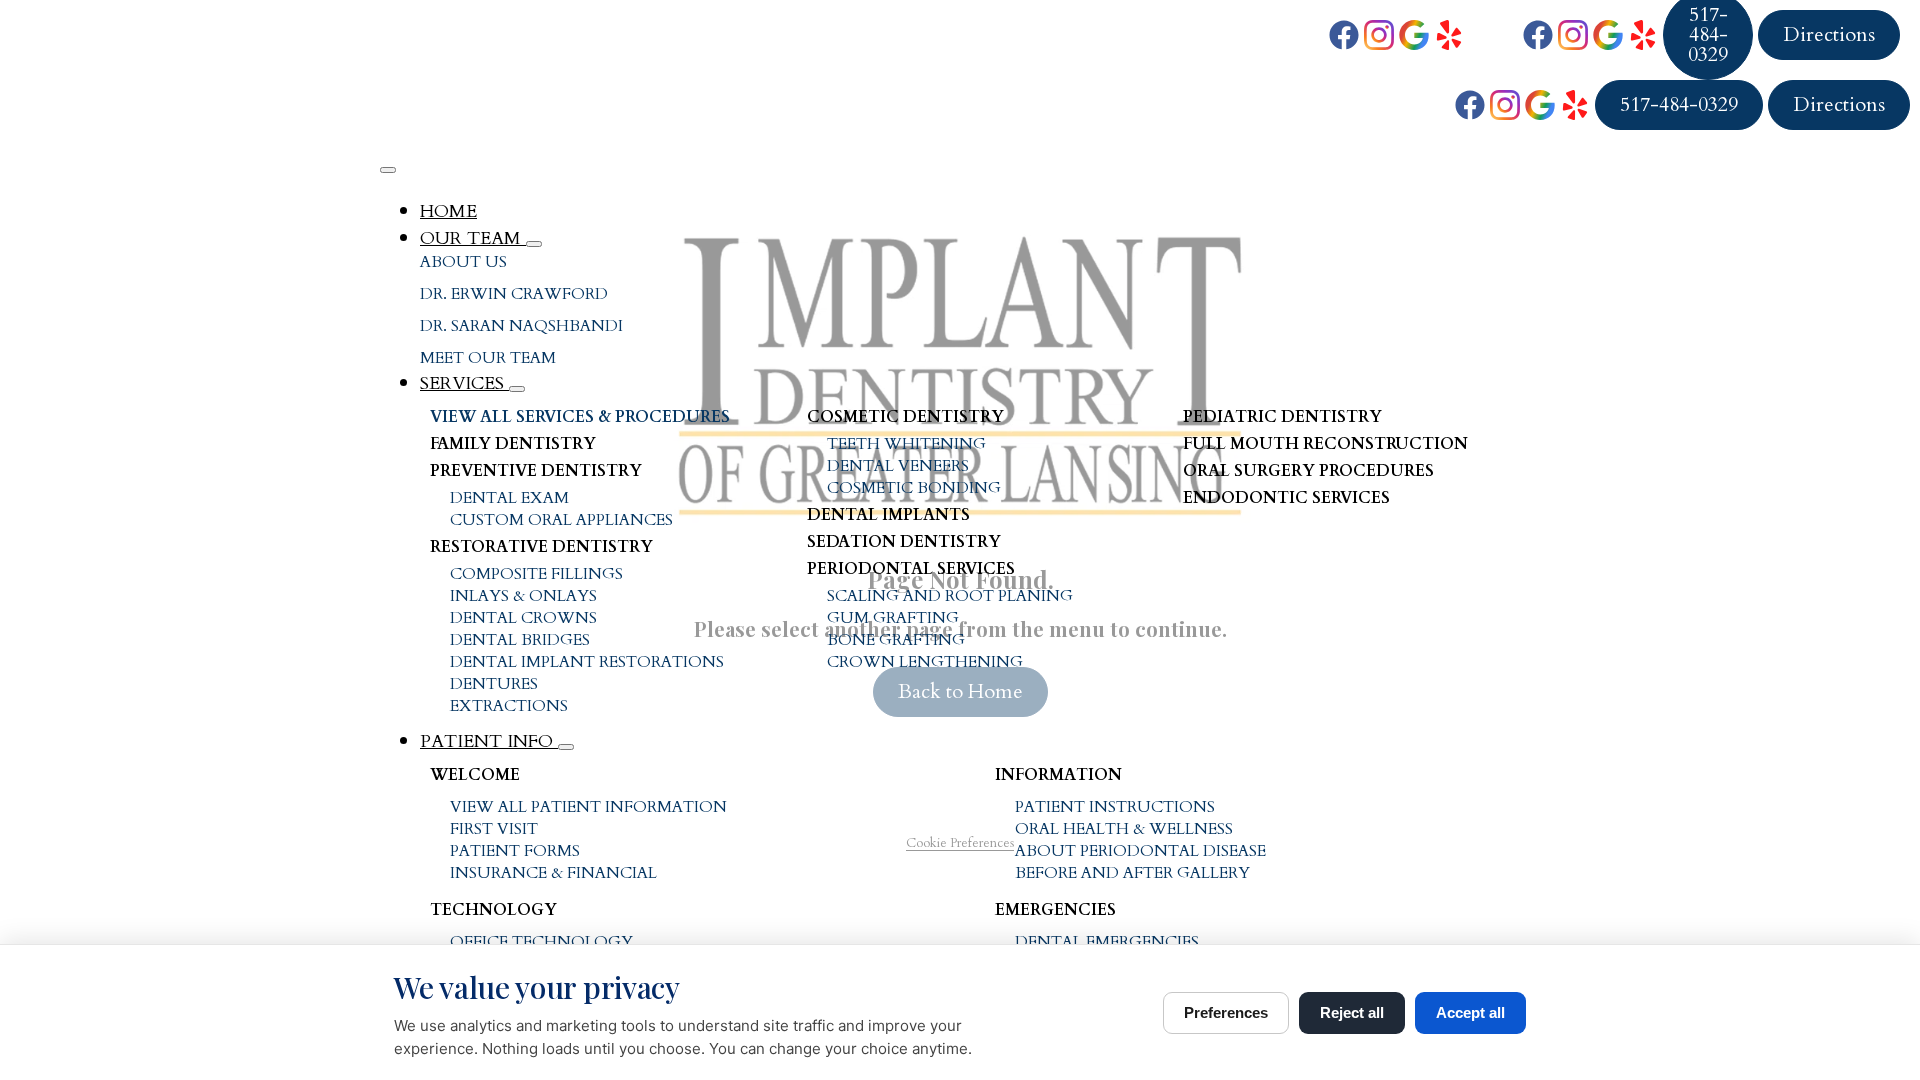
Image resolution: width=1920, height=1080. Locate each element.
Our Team (473, 238)
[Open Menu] (388, 170)
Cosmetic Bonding (914, 488)
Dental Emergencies (1107, 942)
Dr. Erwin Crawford (514, 294)
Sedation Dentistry (904, 542)
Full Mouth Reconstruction (1325, 444)
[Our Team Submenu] (534, 244)
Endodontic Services (1286, 498)
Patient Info (489, 741)
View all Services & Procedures (580, 417)
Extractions (509, 706)
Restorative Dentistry (541, 547)
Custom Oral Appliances (561, 520)
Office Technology (541, 942)
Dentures (494, 684)
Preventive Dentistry (536, 471)
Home (448, 211)
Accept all (1470, 1012)
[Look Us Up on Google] (1414, 35)
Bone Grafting (896, 640)
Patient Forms (515, 851)
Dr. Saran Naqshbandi (521, 326)
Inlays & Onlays (523, 596)
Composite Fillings (536, 574)
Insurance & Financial (553, 873)
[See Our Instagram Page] (1379, 35)
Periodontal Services (911, 569)
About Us (463, 262)
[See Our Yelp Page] (1449, 35)
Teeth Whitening (906, 444)
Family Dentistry (513, 444)
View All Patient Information (588, 807)
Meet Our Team (488, 358)
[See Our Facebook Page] (1344, 35)
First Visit (494, 829)
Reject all (1352, 1012)
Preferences (1226, 1012)
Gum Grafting (893, 618)
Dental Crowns (523, 618)
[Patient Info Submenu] (566, 747)
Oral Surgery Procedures (1308, 471)
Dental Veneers (898, 466)
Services (464, 383)
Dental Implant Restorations (587, 662)
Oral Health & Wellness (1124, 829)
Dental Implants (888, 515)
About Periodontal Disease (1140, 851)
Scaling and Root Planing (950, 596)
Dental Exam (509, 498)
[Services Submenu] (517, 389)
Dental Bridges (520, 640)
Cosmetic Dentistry (905, 417)
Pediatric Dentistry (1282, 417)
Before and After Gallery (1132, 873)
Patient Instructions (1115, 807)
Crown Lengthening (925, 662)
